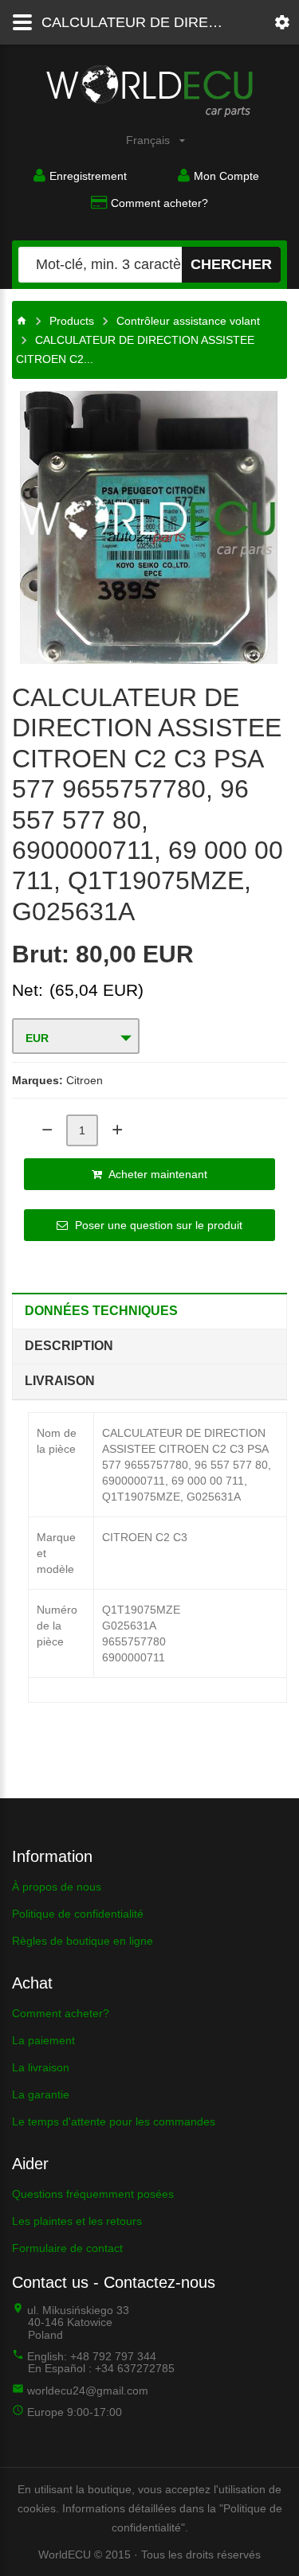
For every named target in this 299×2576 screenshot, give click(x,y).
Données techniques (101, 1311)
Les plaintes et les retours (77, 2221)
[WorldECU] (22, 321)
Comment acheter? (159, 203)
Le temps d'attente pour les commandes (114, 2121)
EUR (37, 1038)
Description (69, 1346)
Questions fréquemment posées (93, 2194)
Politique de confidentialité (78, 1914)
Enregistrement (88, 176)
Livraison (60, 1381)
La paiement (43, 2040)
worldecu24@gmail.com (88, 2391)
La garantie (41, 2094)
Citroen (85, 1080)
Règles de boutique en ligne (83, 1941)
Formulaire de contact (67, 2248)
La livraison (41, 2067)
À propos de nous (57, 1887)
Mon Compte (226, 176)
